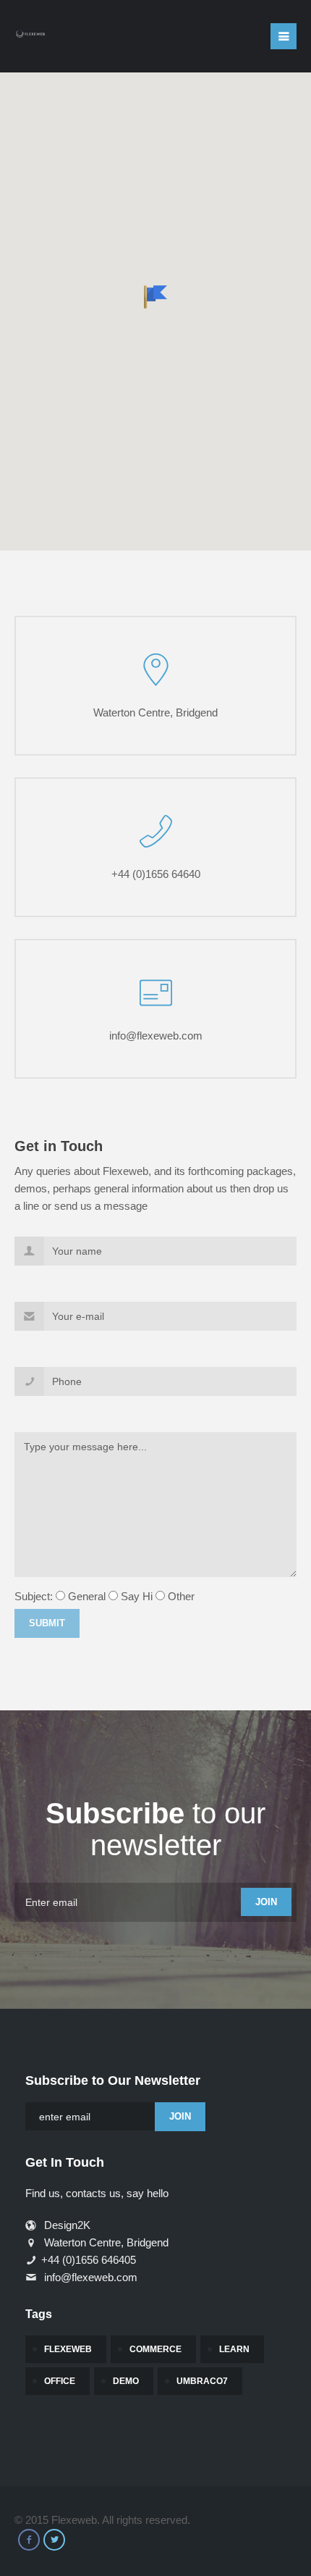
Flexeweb (68, 2349)
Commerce (155, 2349)
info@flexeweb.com (156, 1036)
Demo (126, 2381)
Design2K (66, 2225)
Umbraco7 (202, 2381)
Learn (234, 2349)
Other (181, 1596)
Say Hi (137, 1596)
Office (60, 2381)
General (87, 1596)
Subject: (34, 1596)
